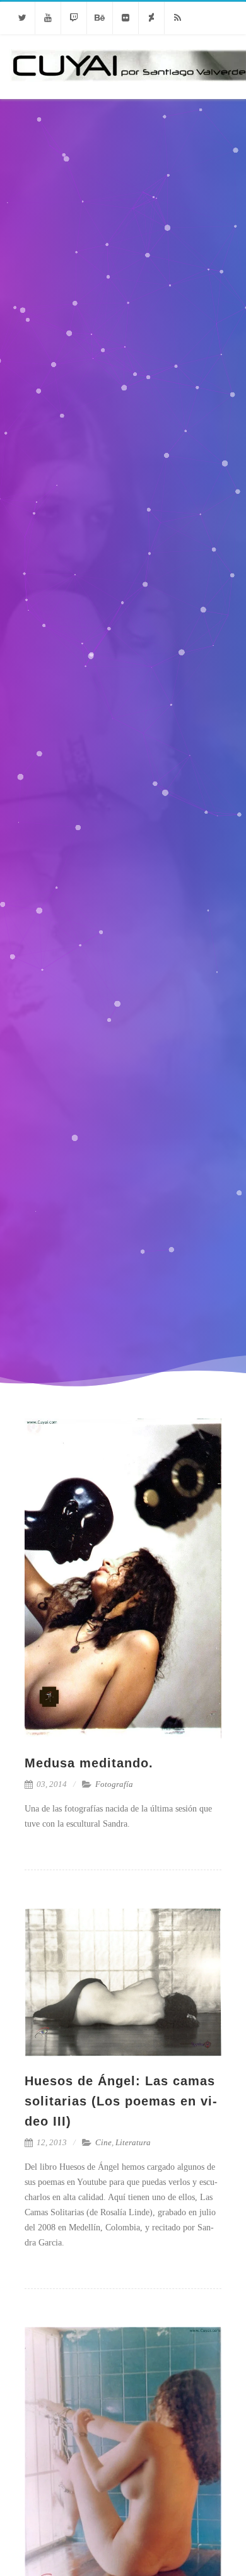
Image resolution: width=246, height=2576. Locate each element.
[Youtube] (48, 18)
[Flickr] (126, 18)
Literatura (133, 2142)
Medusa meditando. (89, 1763)
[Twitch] (74, 18)
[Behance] (100, 18)
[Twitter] (22, 18)
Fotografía (114, 1784)
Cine (103, 2142)
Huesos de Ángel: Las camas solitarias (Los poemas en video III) (121, 2101)
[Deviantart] (151, 18)
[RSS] (177, 18)
